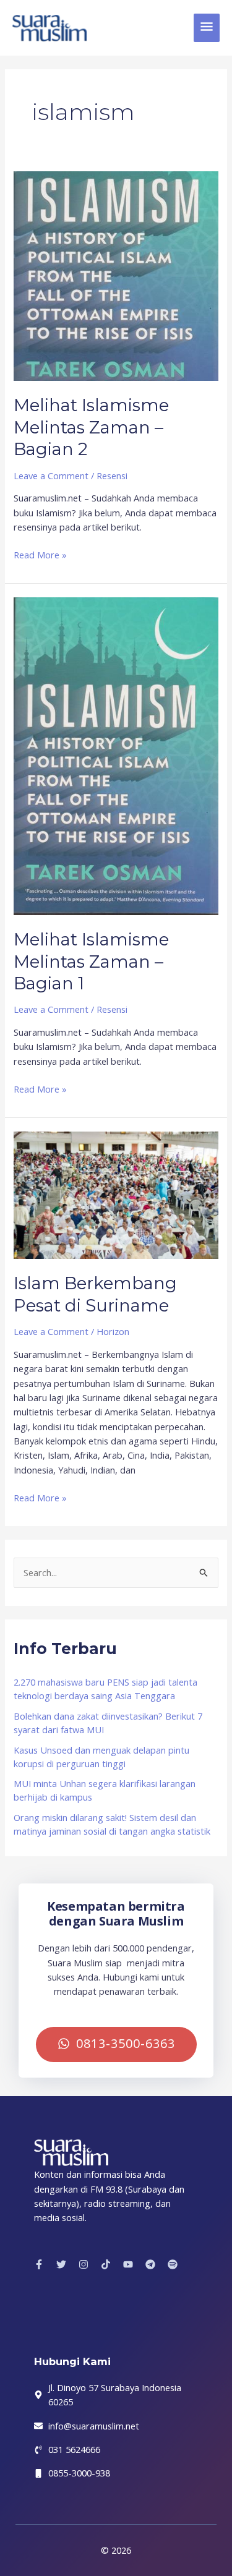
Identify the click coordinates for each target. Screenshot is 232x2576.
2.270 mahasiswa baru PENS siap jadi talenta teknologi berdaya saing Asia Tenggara (105, 1689)
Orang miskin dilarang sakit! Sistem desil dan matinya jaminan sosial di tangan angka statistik (112, 1824)
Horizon (113, 1331)
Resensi (112, 476)
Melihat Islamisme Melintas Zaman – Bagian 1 (91, 962)
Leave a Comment (51, 476)
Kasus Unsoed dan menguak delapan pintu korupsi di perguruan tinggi (101, 1757)
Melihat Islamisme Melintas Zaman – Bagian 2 (91, 427)
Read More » (40, 554)
